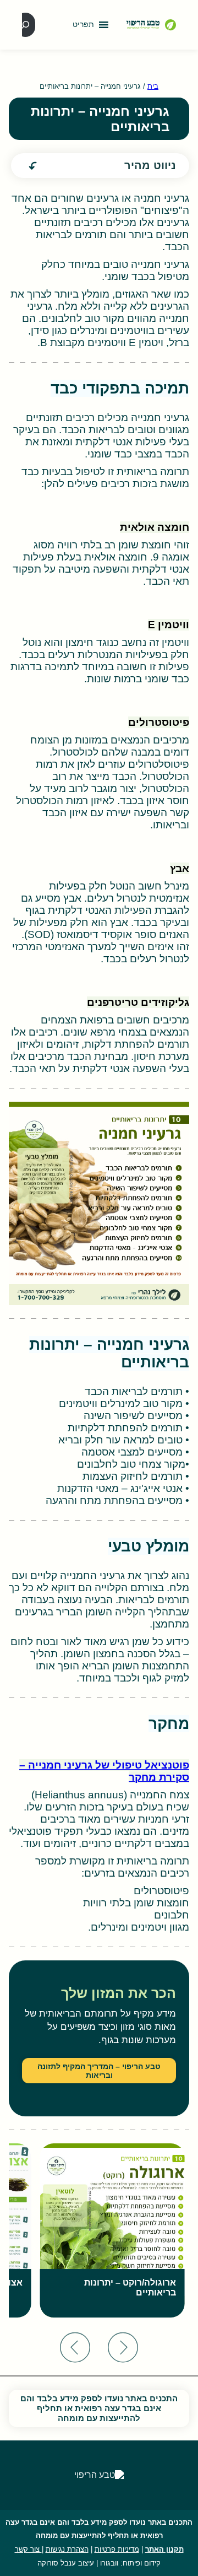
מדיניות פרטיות (117, 2549)
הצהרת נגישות (67, 2549)
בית (153, 86)
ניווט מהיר (150, 165)
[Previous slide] (123, 2348)
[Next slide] (75, 2348)
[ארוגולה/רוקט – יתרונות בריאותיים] (112, 2230)
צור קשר (28, 2549)
